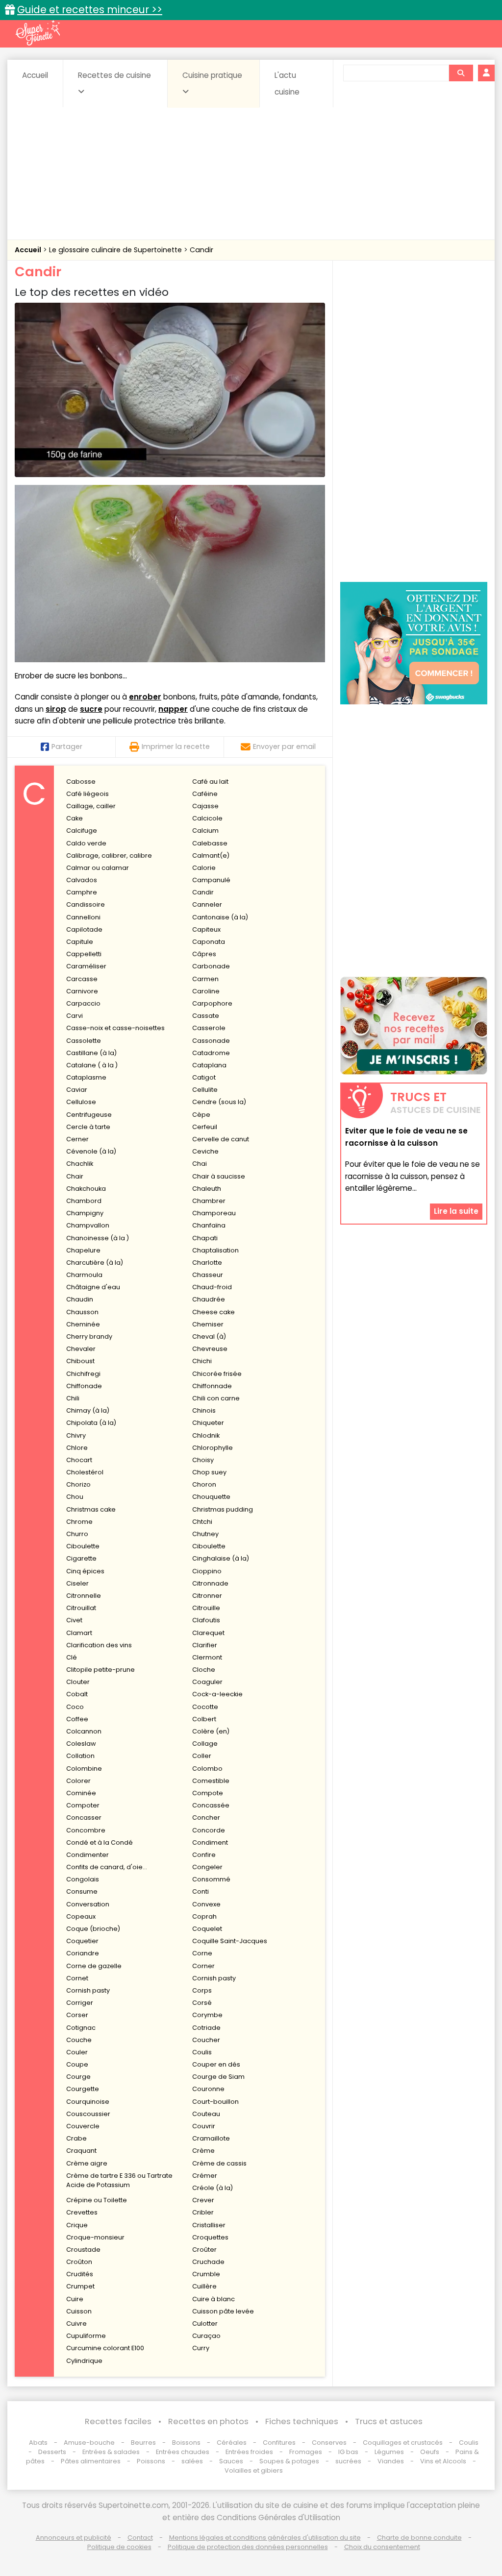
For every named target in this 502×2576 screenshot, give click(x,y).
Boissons (186, 2443)
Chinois (204, 1410)
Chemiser (208, 1324)
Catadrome (211, 1053)
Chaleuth (207, 1189)
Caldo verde (86, 843)
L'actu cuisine (287, 84)
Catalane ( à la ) (92, 1065)
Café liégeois (88, 794)
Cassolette (84, 1041)
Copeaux (81, 1916)
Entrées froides (249, 2452)
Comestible (211, 1781)
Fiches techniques (302, 2421)
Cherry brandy (89, 1336)
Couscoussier (88, 2114)
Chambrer (209, 1201)
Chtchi (202, 1522)
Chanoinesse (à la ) (98, 1238)
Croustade (83, 2250)
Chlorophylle (213, 1448)
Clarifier (205, 1645)
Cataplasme (86, 1077)
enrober (145, 697)
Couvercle (83, 2126)
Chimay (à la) (88, 1410)
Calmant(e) (211, 855)
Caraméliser (86, 966)
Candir (201, 250)
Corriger (80, 2003)
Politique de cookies (119, 2547)
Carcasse (82, 979)
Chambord (84, 1201)
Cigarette (81, 1558)
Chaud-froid (212, 1287)
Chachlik (80, 1164)
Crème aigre (87, 2163)
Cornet (77, 1978)
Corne (202, 1953)
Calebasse (210, 843)
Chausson (82, 1312)
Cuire (75, 2299)
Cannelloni (83, 917)
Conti (201, 1891)
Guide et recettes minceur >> (90, 10)
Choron (204, 1484)
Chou (75, 1497)
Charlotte (207, 1263)
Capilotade (84, 929)
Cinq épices (85, 1571)
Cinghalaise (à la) (221, 1558)
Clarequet (208, 1633)
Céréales (232, 2443)
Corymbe (207, 2015)
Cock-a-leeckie (217, 1694)
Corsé (202, 2003)
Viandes (391, 2461)
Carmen (205, 979)
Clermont (207, 1657)
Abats (38, 2443)
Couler (77, 2052)
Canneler (207, 904)
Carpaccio (83, 1003)
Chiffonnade (212, 1386)
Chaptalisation (215, 1250)
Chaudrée (209, 1299)
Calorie (204, 868)
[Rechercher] (461, 73)
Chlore (77, 1448)
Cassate (206, 1016)
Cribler (203, 2212)
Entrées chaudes (183, 2452)
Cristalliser (209, 2225)
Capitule (80, 942)
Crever (203, 2200)
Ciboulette (83, 1546)
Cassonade (211, 1041)
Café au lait (210, 782)
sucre (91, 709)
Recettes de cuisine (114, 75)
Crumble (206, 2274)
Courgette (83, 2089)
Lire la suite (456, 1211)
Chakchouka (86, 1189)
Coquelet (207, 1929)
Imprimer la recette (176, 746)
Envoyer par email (284, 746)
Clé (72, 1657)
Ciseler (77, 1583)
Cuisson (79, 2311)
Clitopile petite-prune (100, 1670)
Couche (79, 2040)
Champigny (85, 1213)
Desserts (52, 2452)
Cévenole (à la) (91, 1151)
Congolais (83, 1879)
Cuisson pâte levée (223, 2311)
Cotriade (206, 2028)
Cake (75, 818)
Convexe (206, 1904)
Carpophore (212, 1003)
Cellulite (205, 1090)
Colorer (78, 1781)
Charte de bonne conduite (419, 2538)
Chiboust (80, 1361)
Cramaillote (211, 2138)
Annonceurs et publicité (74, 2538)
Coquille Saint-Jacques (230, 1941)
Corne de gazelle (94, 1966)
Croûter (204, 2250)
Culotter (205, 2323)
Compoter (83, 1805)
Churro (77, 1534)
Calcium (205, 831)
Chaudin (80, 1299)
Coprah (204, 1916)
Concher (206, 1818)
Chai (200, 1164)
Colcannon (84, 1731)
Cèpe (201, 1115)
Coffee (77, 1719)
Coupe (77, 2064)
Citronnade (210, 1583)
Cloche (204, 1670)
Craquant (81, 2151)
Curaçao (206, 2336)
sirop (56, 709)
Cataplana (209, 1065)
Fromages (306, 2452)
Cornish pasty (214, 1978)
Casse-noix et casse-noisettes (115, 1028)
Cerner (77, 1139)
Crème (203, 2151)
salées (192, 2461)
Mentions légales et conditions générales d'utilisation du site (265, 2538)
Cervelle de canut (221, 1139)
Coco (75, 1707)
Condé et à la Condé (100, 1842)
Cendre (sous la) (219, 1102)
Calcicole (207, 818)
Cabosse (81, 782)
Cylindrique (84, 2361)
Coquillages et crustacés (403, 2443)
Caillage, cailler (91, 806)
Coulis (202, 2052)
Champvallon (88, 1225)
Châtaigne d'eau (93, 1287)
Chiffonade (84, 1386)
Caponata (209, 942)
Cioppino (207, 1571)
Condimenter (88, 1855)
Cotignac (81, 2028)
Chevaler (81, 1349)
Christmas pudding (223, 1509)
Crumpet (80, 2286)
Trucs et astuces (389, 2421)
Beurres (143, 2443)
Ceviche (205, 1151)
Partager (67, 746)
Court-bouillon (215, 2102)
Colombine (84, 1769)
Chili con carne (216, 1398)
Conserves (329, 2443)
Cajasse (205, 806)
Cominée (81, 1793)
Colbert (204, 1719)
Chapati (205, 1238)
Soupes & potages (289, 2461)
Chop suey (209, 1472)
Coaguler (207, 1682)
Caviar (77, 1090)
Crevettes (82, 2212)
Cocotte (205, 1707)
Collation (80, 1756)
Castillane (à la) (91, 1053)
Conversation (88, 1904)
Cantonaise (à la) (220, 917)
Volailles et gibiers (254, 2470)
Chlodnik (206, 1435)
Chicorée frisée (217, 1374)
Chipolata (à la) (91, 1423)
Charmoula (84, 1275)
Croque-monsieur (95, 2237)
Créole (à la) (213, 2188)
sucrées (348, 2461)
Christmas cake (91, 1509)
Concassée (211, 1805)
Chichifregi (83, 1374)
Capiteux (206, 929)
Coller (202, 1756)
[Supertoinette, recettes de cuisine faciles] (38, 33)
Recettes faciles (118, 2421)
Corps (202, 1990)
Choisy (203, 1460)
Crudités (80, 2274)
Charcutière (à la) (95, 1263)
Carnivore (82, 991)
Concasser (84, 1818)
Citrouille (206, 1608)
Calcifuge (82, 831)
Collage (205, 1744)
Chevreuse (210, 1349)
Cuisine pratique (212, 75)
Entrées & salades (111, 2452)
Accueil (35, 75)
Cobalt (77, 1694)
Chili (73, 1398)
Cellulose (81, 1102)
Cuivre (76, 2323)
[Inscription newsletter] (414, 1026)
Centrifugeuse (89, 1115)
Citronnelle (84, 1596)
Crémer (205, 2176)
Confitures (279, 2443)
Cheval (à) (209, 1336)
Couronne (208, 2089)
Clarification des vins (99, 1645)
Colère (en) (211, 1731)
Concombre (86, 1830)
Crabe (76, 2138)
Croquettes (210, 2237)
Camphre (82, 892)
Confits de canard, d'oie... (107, 1867)
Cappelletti (84, 954)
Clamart (79, 1633)
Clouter (78, 1682)
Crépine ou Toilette (97, 2200)
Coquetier (82, 1941)
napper (173, 709)
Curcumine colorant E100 (105, 2348)
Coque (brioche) (93, 1929)
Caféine (205, 794)
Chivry (76, 1435)
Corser (77, 2015)
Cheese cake (213, 1312)
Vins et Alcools (443, 2461)
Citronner (207, 1596)
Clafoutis (206, 1620)
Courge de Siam (218, 2077)
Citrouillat (81, 1608)
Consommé (211, 1879)
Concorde (209, 1830)
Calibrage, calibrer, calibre (109, 855)
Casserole (209, 1028)
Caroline (206, 991)
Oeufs (430, 2452)
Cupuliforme (86, 2336)
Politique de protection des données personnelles (248, 2547)
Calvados (82, 880)
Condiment (210, 1842)
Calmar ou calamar (98, 868)
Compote (208, 1793)
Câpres (204, 954)
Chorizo (78, 1484)
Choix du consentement (382, 2547)
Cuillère (204, 2286)
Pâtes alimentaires (91, 2461)
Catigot (204, 1077)
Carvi (75, 1016)
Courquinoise (88, 2102)
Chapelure (83, 1250)
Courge (78, 2077)
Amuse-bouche (89, 2443)
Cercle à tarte (88, 1127)
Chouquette (211, 1497)
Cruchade (208, 2262)
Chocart (79, 1460)
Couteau (206, 2114)
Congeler (207, 1867)
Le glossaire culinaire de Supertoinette (116, 250)
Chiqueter (208, 1423)
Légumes (389, 2452)
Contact (140, 2538)
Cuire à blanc (213, 2299)
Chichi (202, 1361)
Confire (204, 1855)
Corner (203, 1966)
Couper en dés (216, 2064)
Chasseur (208, 1275)
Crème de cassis (219, 2163)
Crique (77, 2225)
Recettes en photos (208, 2421)
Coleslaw (81, 1744)
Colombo (207, 1769)
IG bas (348, 2452)
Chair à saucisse (219, 1176)
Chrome (79, 1522)
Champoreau (214, 1213)
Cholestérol (85, 1472)
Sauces (231, 2461)
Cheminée (83, 1324)
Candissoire (86, 904)
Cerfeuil (205, 1127)
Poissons (151, 2461)
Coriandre (83, 1953)
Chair (75, 1176)
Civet (74, 1620)
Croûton (79, 2262)
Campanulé (211, 880)
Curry (201, 2348)
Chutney (205, 1534)
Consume (82, 1891)
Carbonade (211, 966)
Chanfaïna (209, 1225)
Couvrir (204, 2126)
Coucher (206, 2040)
